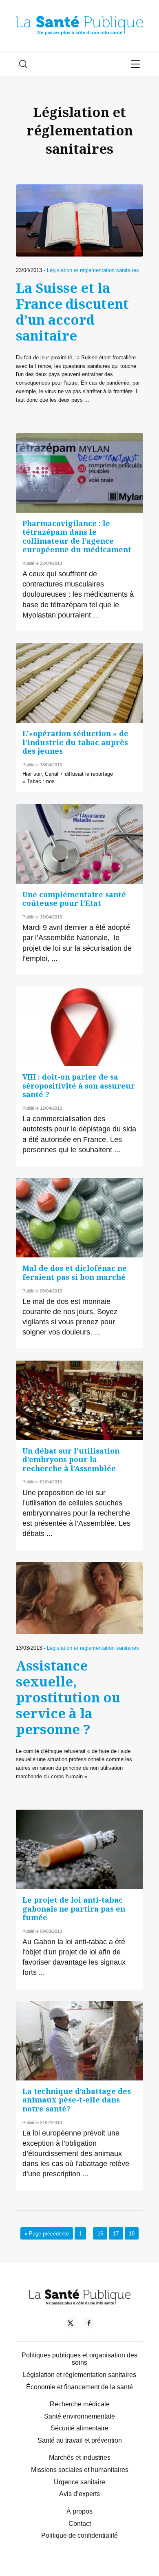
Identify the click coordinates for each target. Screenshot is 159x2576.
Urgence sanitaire (79, 2482)
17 (116, 2233)
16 (100, 2233)
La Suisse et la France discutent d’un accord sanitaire (72, 312)
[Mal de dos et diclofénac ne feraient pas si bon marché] (79, 1218)
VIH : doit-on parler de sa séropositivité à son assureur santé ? (79, 1086)
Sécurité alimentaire (79, 2428)
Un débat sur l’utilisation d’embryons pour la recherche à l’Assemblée (71, 1460)
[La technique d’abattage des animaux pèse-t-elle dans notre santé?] (79, 2041)
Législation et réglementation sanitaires (93, 270)
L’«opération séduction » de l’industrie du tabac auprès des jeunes (75, 742)
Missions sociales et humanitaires (80, 2470)
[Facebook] (89, 2325)
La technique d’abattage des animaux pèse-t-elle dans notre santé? (77, 2100)
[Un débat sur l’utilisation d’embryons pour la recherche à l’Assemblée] (79, 1400)
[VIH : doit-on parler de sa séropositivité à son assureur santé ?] (79, 1026)
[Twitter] (70, 2325)
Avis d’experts (79, 2494)
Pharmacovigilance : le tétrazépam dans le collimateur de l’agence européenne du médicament (77, 536)
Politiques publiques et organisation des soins (79, 2359)
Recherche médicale (80, 2404)
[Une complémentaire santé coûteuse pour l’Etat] (79, 844)
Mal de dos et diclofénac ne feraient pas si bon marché (75, 1272)
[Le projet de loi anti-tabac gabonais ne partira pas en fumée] (79, 1849)
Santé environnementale (79, 2416)
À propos (79, 2511)
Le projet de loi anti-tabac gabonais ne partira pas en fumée (74, 1909)
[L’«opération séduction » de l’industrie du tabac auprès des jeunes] (79, 683)
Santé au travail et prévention (80, 2440)
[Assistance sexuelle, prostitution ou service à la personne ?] (79, 1598)
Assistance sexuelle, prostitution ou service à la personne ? (68, 1697)
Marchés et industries (80, 2458)
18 (132, 2233)
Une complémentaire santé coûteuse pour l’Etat (74, 899)
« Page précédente (47, 2233)
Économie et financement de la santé (79, 2387)
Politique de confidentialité (79, 2535)
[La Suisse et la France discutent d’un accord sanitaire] (79, 220)
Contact (80, 2524)
